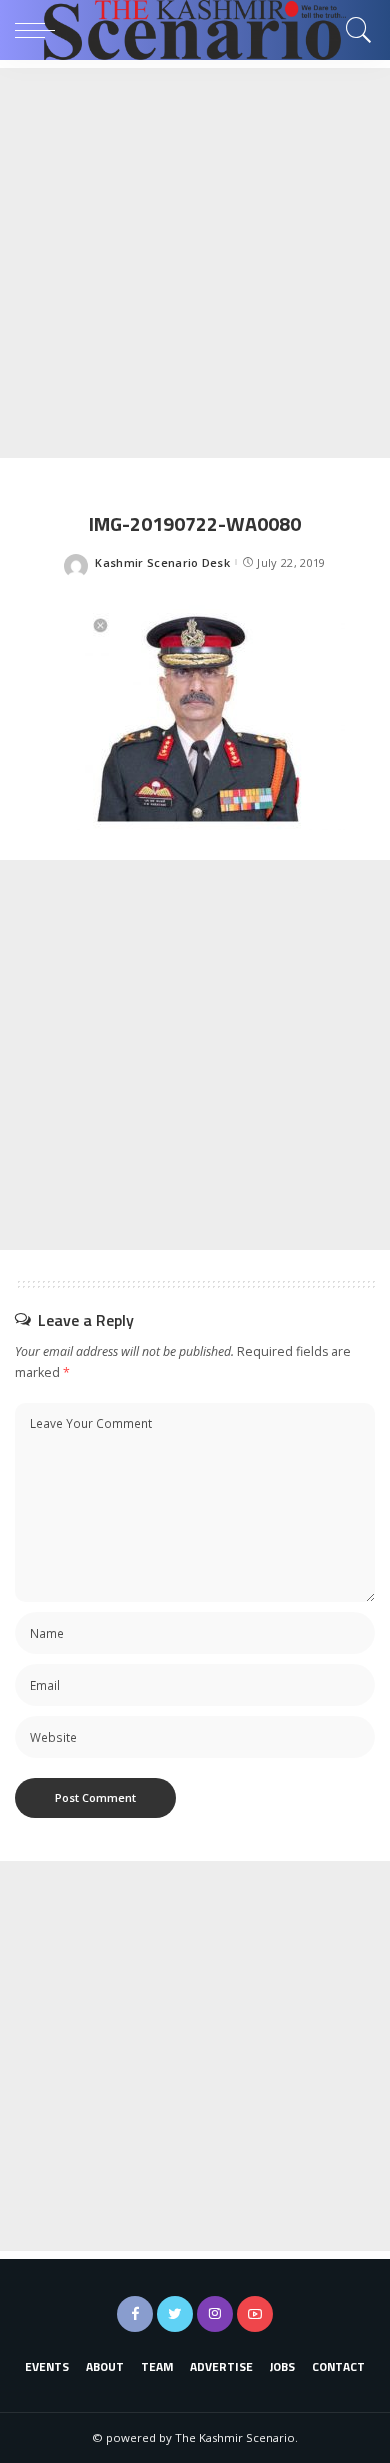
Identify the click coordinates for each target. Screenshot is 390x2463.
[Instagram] (215, 2314)
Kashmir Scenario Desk (162, 562)
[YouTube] (255, 2314)
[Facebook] (135, 2314)
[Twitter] (175, 2314)
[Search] (354, 30)
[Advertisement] (195, 263)
